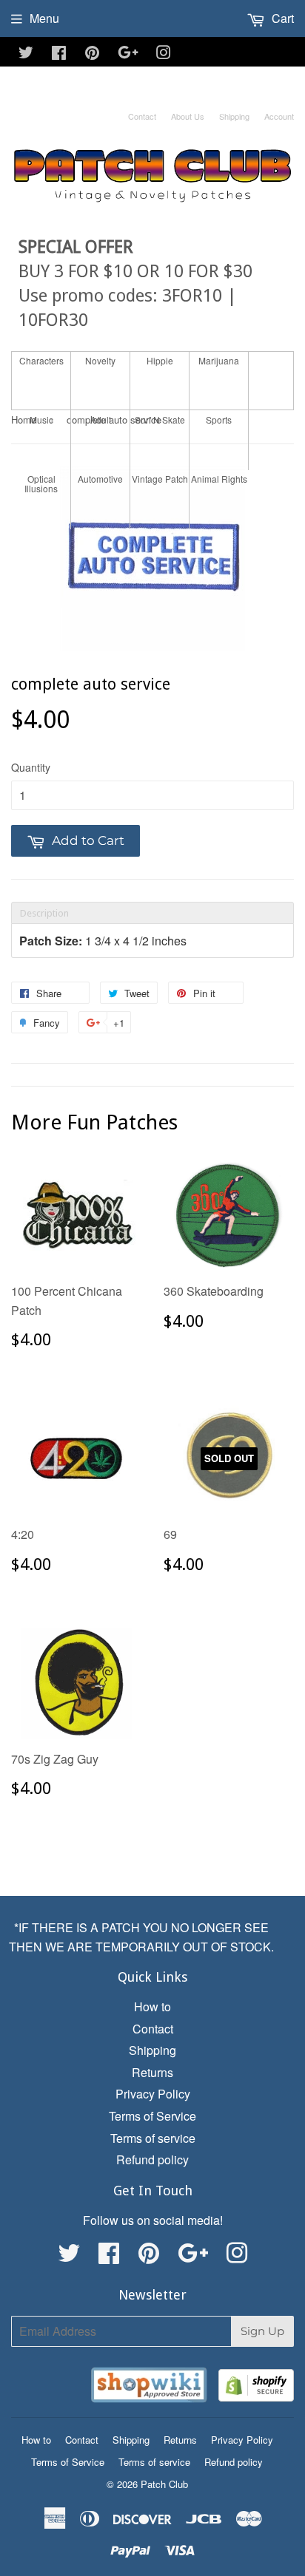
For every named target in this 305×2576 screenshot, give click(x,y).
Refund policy (152, 2159)
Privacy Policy (153, 2094)
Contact (142, 116)
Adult (101, 419)
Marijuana (219, 360)
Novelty (100, 360)
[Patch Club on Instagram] (164, 54)
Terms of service (153, 2138)
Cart (281, 18)
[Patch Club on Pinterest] (92, 54)
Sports (219, 419)
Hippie (160, 360)
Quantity (31, 767)
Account (279, 116)
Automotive (100, 479)
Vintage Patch (160, 479)
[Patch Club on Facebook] (59, 54)
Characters (41, 360)
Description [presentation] (44, 913)
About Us (188, 116)
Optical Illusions (41, 483)
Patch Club (164, 2484)
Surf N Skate (160, 419)
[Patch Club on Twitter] (26, 54)
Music (41, 419)
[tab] (152, 913)
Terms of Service (152, 2116)
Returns (152, 2072)
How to (152, 2006)
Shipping (234, 116)
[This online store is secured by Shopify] (256, 2388)
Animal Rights (219, 479)
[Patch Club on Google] (128, 54)
